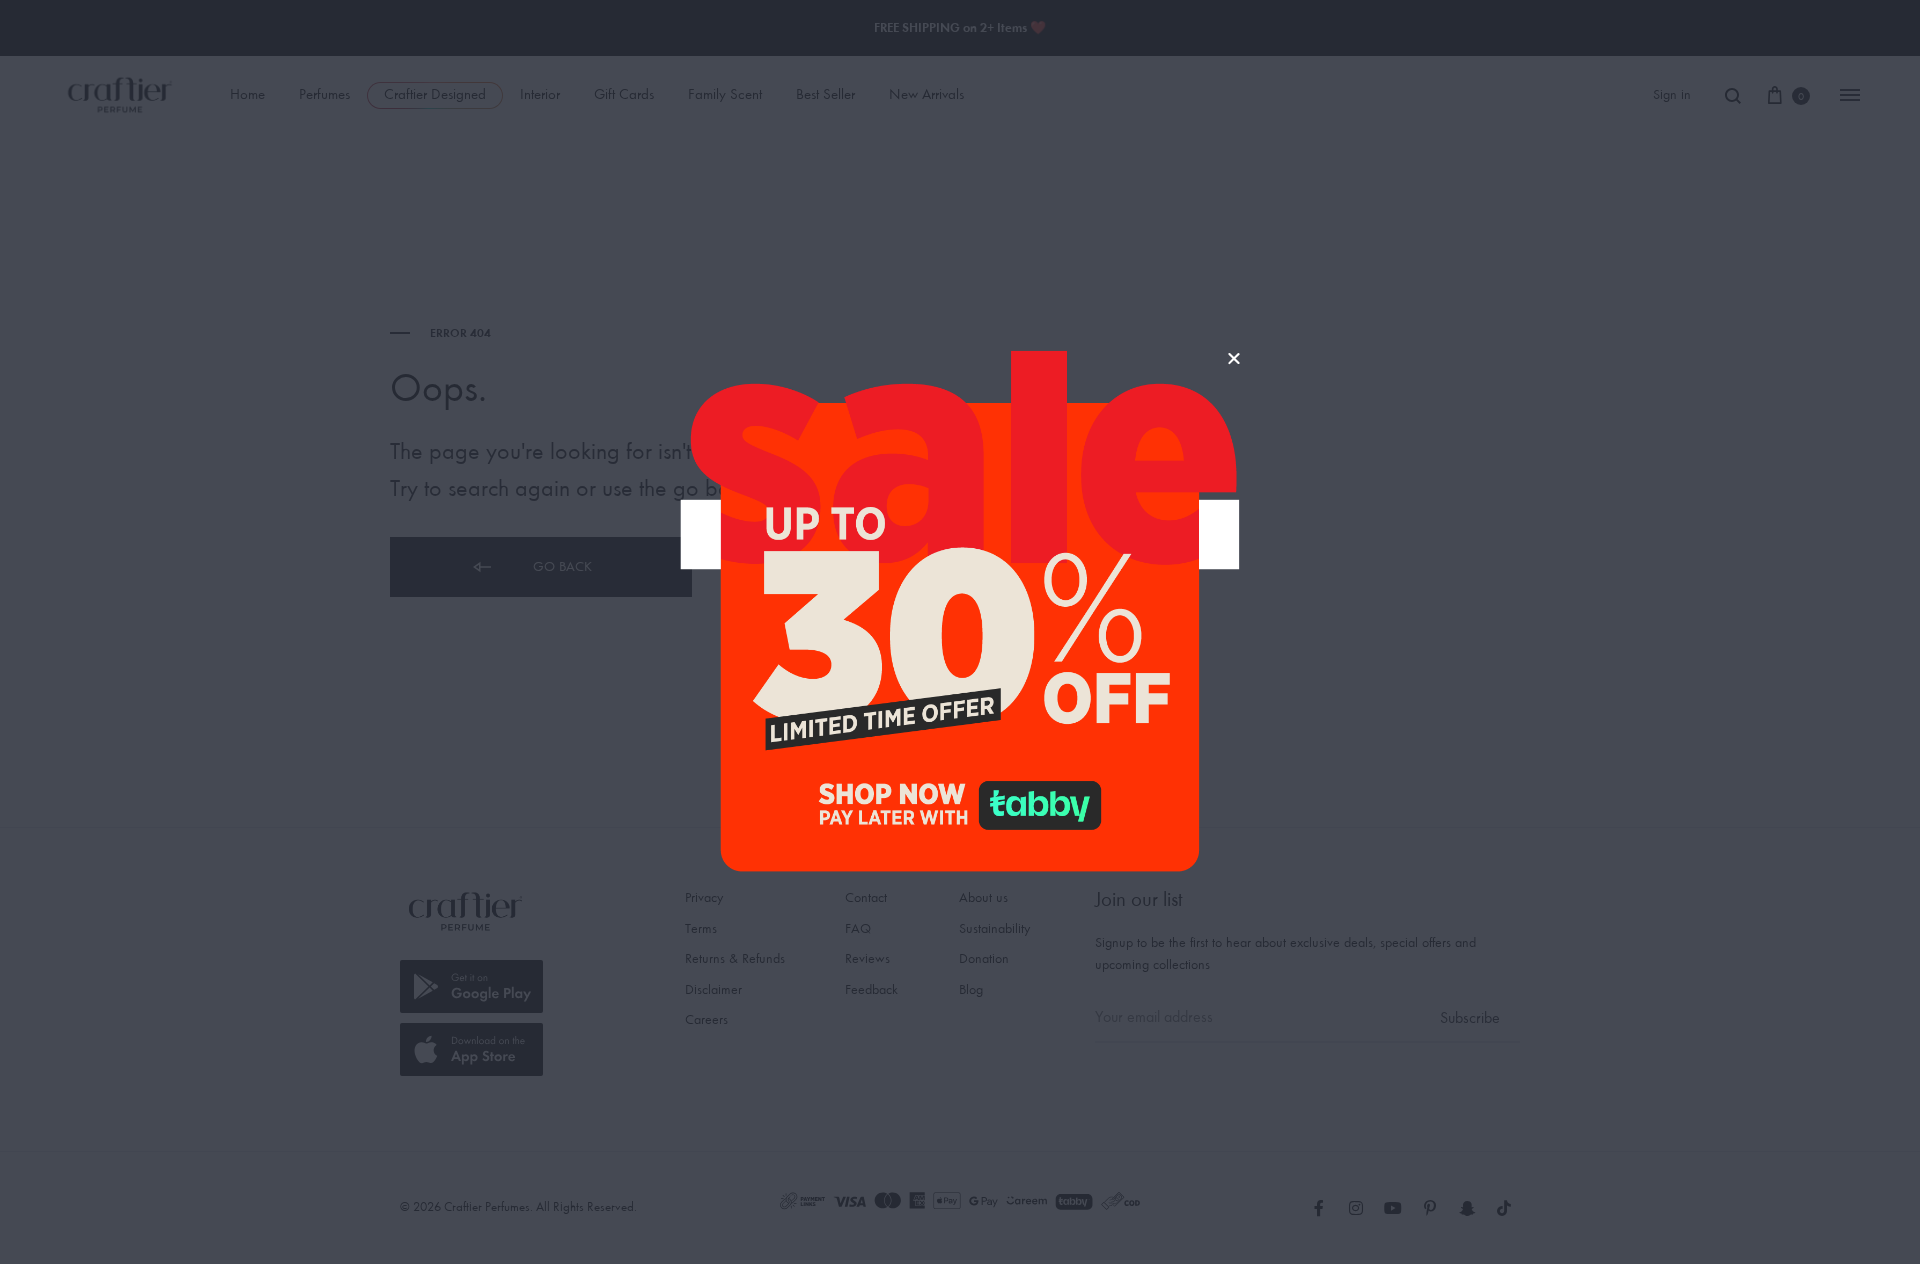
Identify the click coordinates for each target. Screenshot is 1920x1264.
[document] (960, 632)
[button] (1234, 358)
